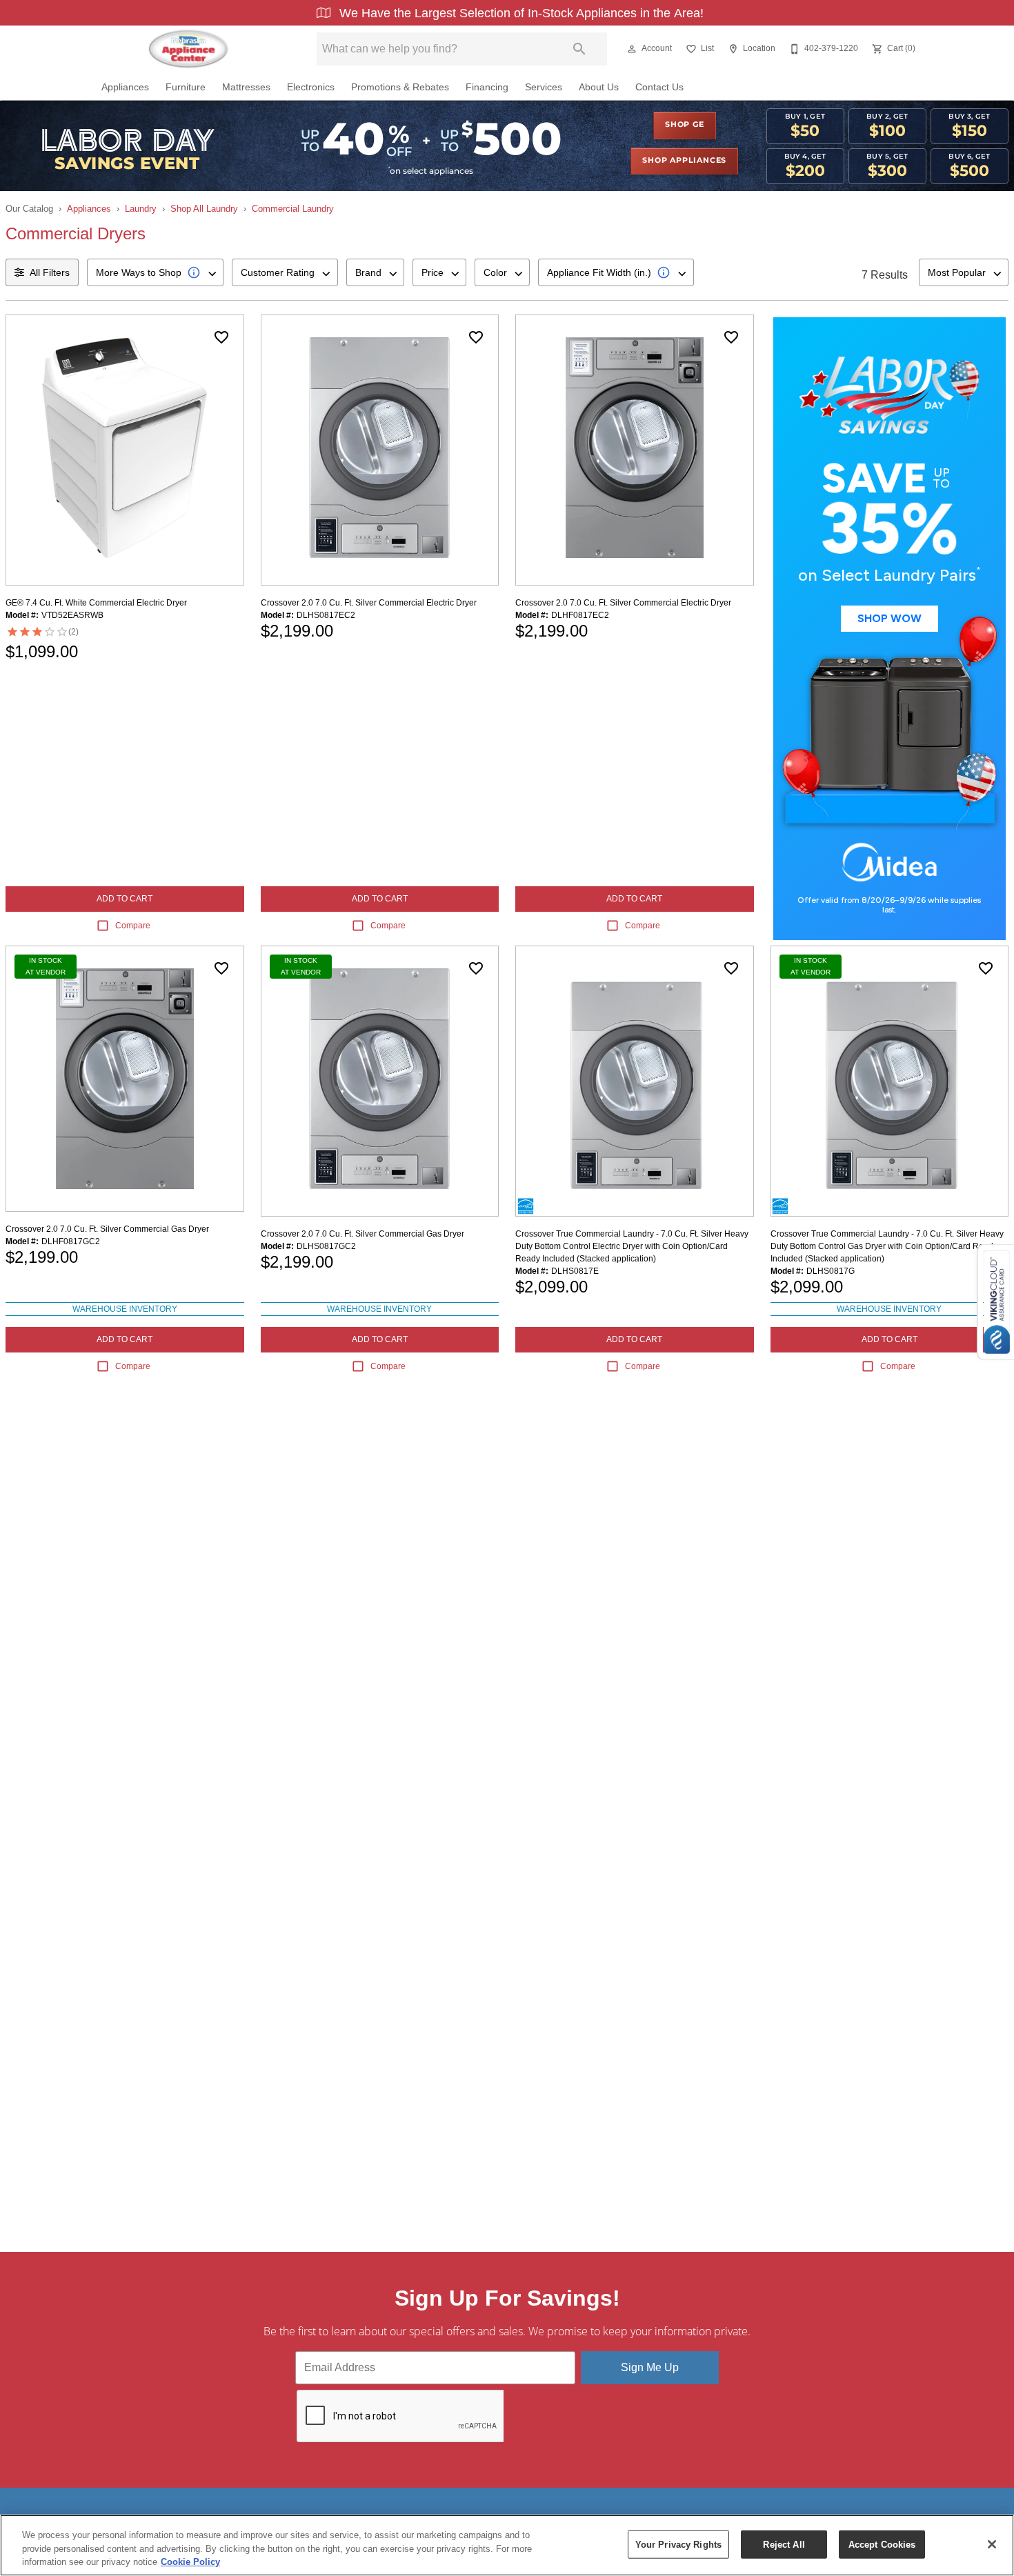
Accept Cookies (882, 2544)
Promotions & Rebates (400, 87)
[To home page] (188, 49)
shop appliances (684, 161)
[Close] (992, 2544)
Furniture (186, 87)
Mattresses (246, 87)
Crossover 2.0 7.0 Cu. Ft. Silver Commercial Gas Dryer (107, 1229)
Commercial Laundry (293, 209)
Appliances (125, 87)
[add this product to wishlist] (221, 337)
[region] (507, 2545)
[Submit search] (579, 49)
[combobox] (155, 272)
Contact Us (659, 87)
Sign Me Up (650, 2367)
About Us (599, 87)
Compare (133, 926)
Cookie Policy (190, 2562)
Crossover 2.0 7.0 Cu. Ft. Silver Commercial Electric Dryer (369, 603)
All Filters (50, 272)
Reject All (784, 2544)
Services (544, 87)
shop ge (685, 125)
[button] (632, 49)
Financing (487, 87)
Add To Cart (125, 899)
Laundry (141, 209)
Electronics (311, 87)
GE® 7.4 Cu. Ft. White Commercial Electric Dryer (96, 603)
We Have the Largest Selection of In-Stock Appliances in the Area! (520, 13)
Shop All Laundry (204, 209)
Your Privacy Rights (678, 2544)
